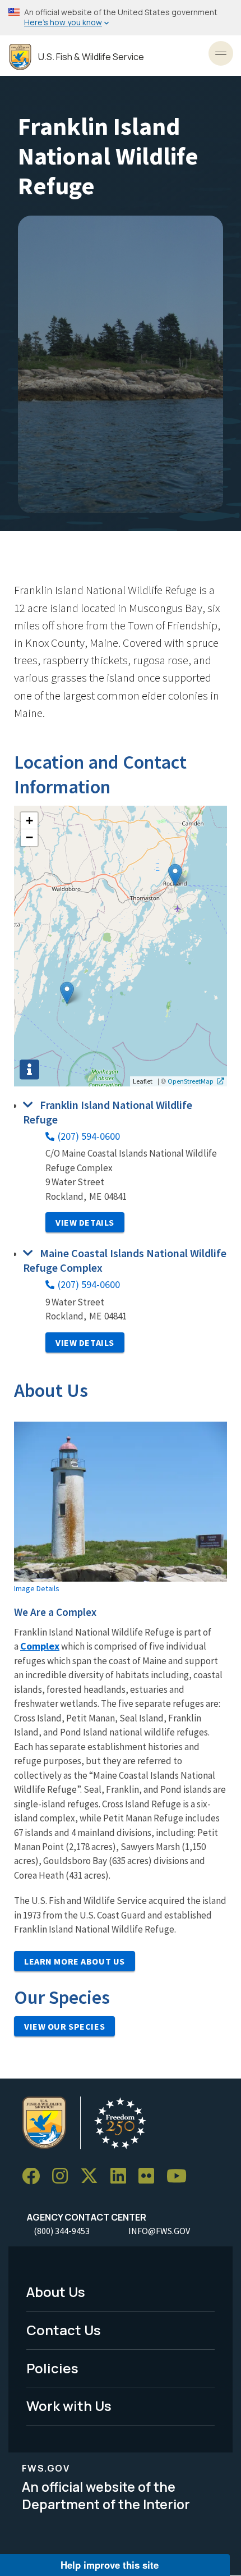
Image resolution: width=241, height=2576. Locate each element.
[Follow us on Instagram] (64, 2177)
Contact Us (64, 2330)
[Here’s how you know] (121, 18)
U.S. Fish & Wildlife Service (91, 57)
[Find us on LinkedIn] (122, 2177)
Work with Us (69, 2406)
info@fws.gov (159, 2231)
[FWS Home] (20, 57)
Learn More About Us (75, 1961)
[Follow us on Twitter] (93, 2177)
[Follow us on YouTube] (180, 2177)
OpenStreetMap (191, 1081)
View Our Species (64, 2026)
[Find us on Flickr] (150, 2177)
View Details (85, 1222)
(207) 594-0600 (89, 1136)
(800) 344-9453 (62, 2231)
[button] (67, 993)
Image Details (37, 1588)
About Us (56, 2292)
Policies (52, 2368)
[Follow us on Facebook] (35, 2177)
